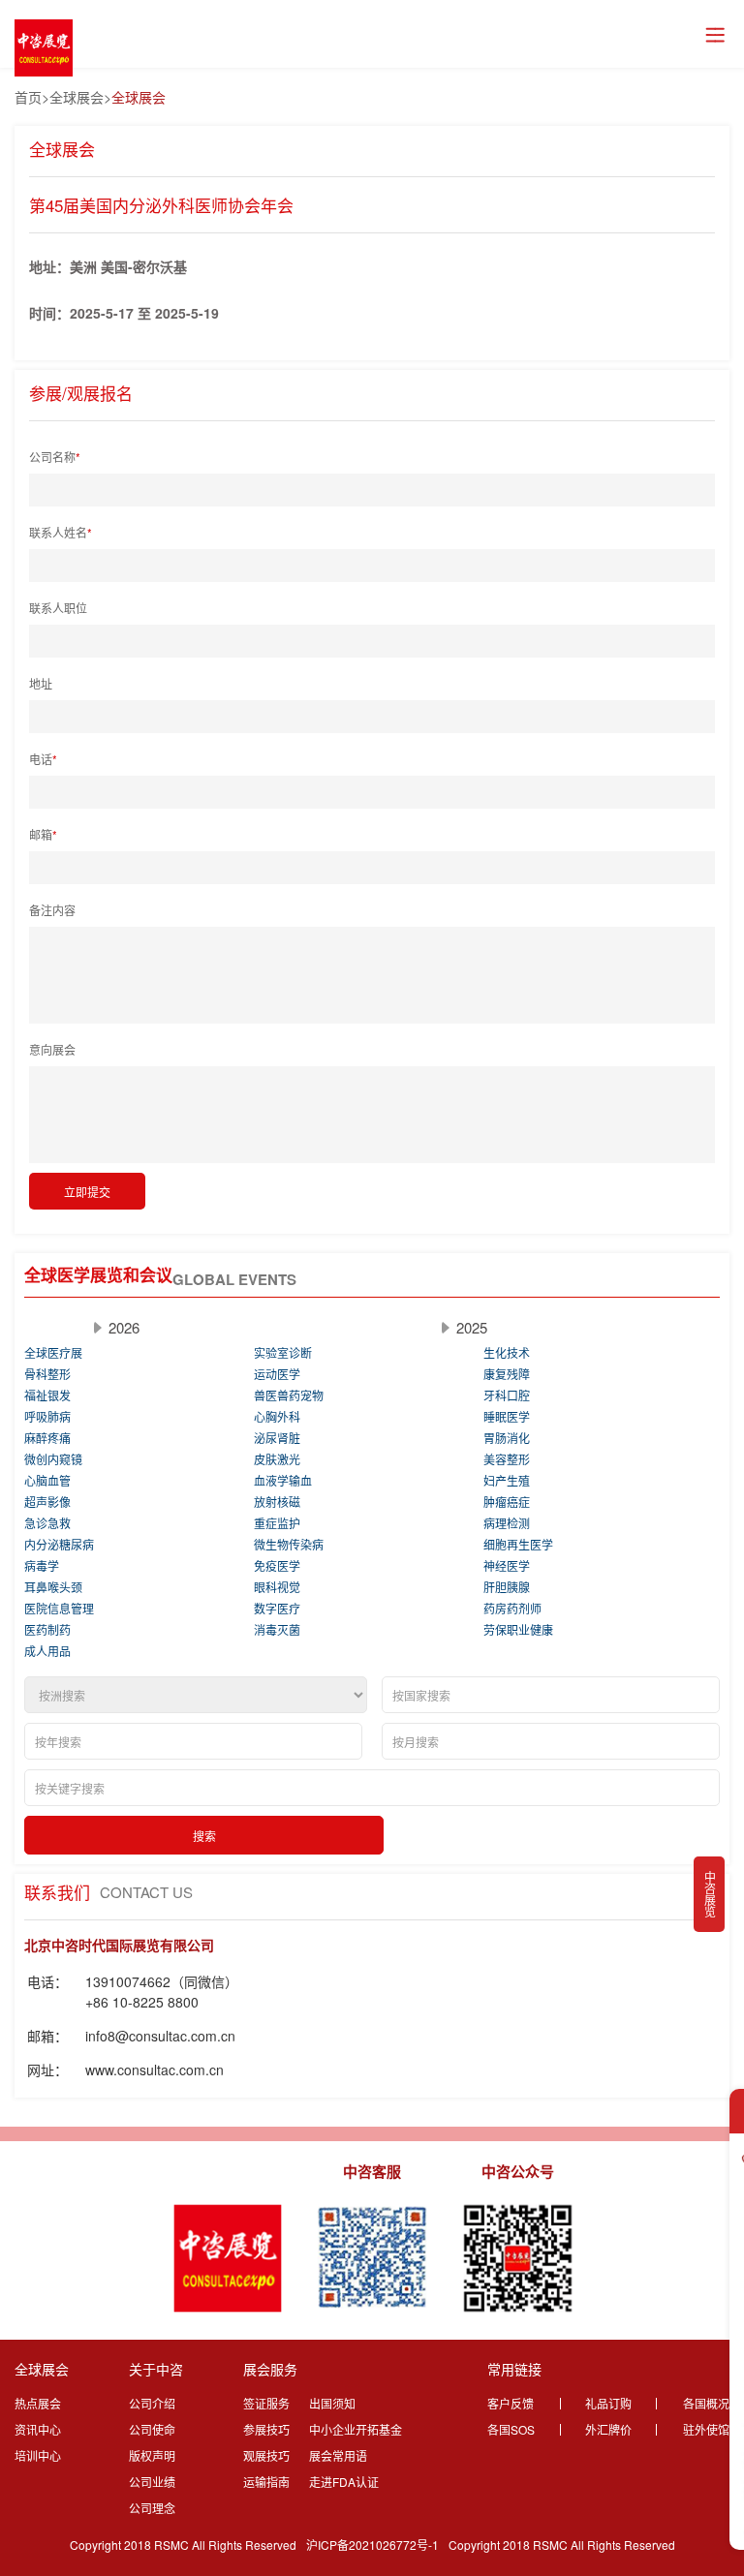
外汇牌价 (608, 2429)
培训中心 (38, 2455)
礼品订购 (608, 2403)
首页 (28, 97)
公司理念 (152, 2508)
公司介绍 (152, 2403)
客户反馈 (511, 2403)
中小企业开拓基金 (356, 2429)
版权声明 (152, 2455)
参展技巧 (266, 2429)
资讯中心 (38, 2429)
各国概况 (706, 2403)
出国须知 (332, 2403)
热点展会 (38, 2403)
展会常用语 (338, 2455)
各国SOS (511, 2429)
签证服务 (266, 2403)
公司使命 (152, 2429)
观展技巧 (266, 2455)
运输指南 (266, 2482)
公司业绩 (152, 2482)
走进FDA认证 (344, 2482)
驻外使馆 (706, 2429)
